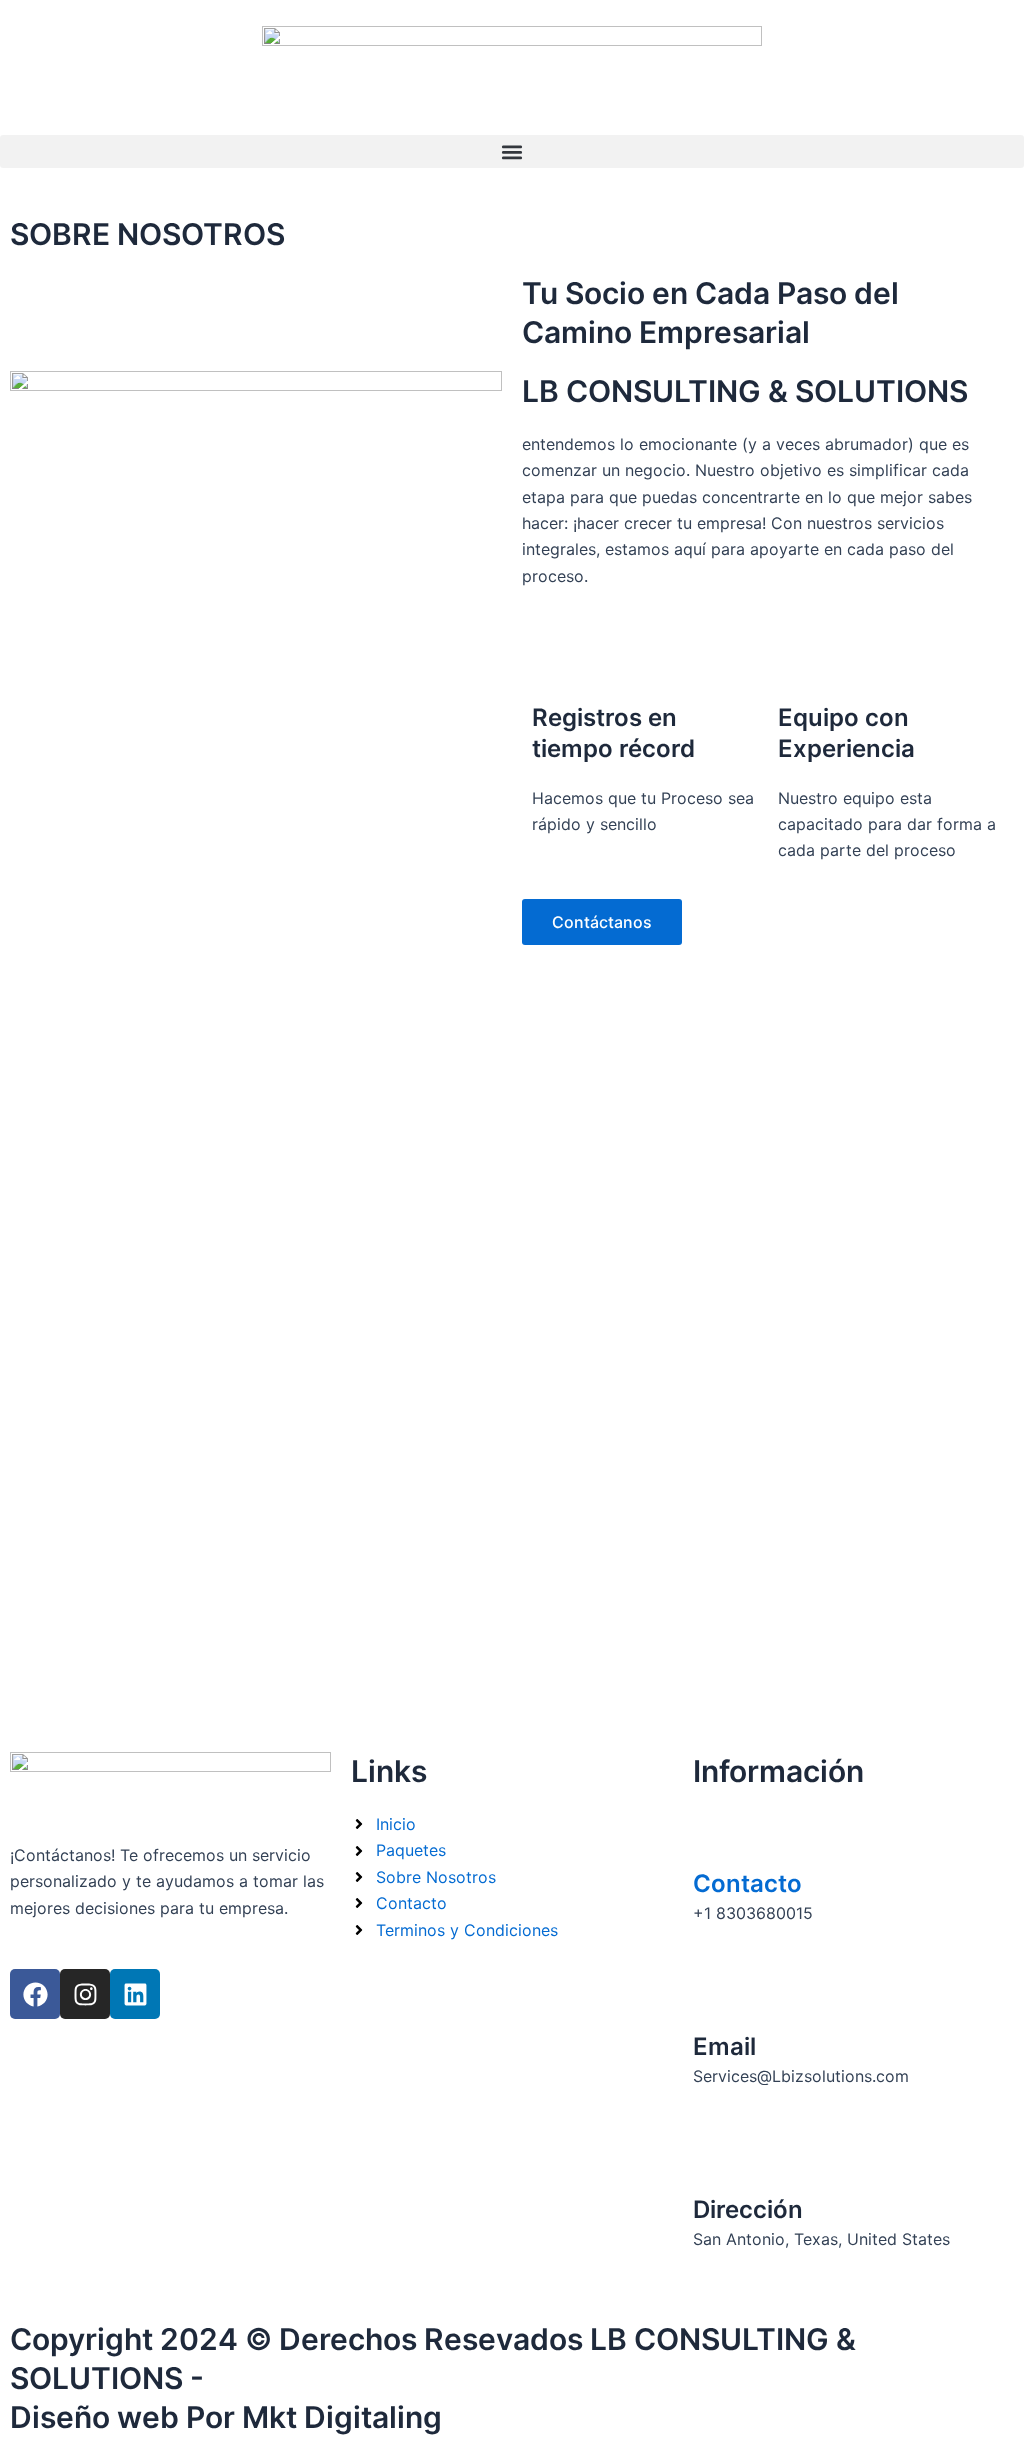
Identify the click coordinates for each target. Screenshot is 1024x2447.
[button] (512, 151)
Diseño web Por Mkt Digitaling (226, 2417)
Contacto (747, 1883)
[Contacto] (718, 1836)
